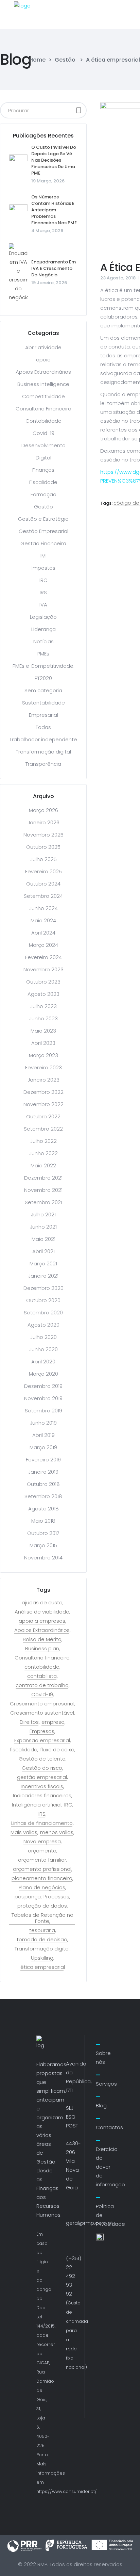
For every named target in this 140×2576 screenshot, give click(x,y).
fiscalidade (24, 1750)
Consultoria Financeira (43, 409)
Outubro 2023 (43, 982)
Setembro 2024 (43, 896)
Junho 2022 (43, 1153)
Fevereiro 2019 (43, 1460)
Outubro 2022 (43, 1116)
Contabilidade (43, 421)
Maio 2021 (43, 1239)
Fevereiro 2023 (43, 1067)
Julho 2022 (43, 1141)
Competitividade (43, 396)
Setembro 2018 (43, 1496)
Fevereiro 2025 (43, 871)
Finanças (43, 470)
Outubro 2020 (43, 1300)
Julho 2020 (43, 1337)
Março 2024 (43, 945)
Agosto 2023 (43, 994)
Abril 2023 (43, 1043)
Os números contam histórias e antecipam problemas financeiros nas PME (54, 210)
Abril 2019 (43, 1435)
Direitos (29, 1722)
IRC (43, 580)
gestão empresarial (42, 1777)
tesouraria (42, 1930)
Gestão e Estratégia (43, 519)
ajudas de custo (42, 1603)
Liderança (43, 629)
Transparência (43, 764)
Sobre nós (103, 2057)
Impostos (43, 568)
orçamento (42, 1851)
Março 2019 (43, 1447)
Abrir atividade (43, 347)
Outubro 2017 (43, 1533)
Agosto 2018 (43, 1509)
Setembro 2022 (43, 1129)
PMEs (43, 654)
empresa (53, 1722)
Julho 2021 (43, 1214)
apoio (43, 360)
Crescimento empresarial (42, 1704)
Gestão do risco (42, 1768)
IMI (43, 556)
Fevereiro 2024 (43, 957)
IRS (43, 592)
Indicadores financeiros (42, 1796)
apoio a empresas (42, 1621)
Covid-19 (43, 433)
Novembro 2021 (43, 1190)
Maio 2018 (43, 1521)
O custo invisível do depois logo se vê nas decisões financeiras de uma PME (54, 160)
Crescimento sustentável (42, 1713)
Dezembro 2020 (43, 1288)
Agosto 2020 (43, 1325)
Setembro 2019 (43, 1411)
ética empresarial (43, 1967)
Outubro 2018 (43, 1484)
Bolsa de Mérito (42, 1639)
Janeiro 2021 (43, 1276)
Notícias (43, 641)
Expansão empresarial (42, 1740)
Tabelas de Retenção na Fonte (42, 1918)
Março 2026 (43, 810)
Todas (43, 727)
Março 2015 (43, 1545)
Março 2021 (43, 1263)
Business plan (42, 1649)
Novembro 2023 (43, 969)
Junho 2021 (43, 1227)
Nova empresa (42, 1842)
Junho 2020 (43, 1349)
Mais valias (24, 1832)
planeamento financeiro (42, 1878)
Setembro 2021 (43, 1202)
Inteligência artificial (37, 1805)
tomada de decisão (42, 1940)
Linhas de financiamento (42, 1823)
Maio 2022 (43, 1165)
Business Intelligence (43, 384)
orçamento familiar (42, 1860)
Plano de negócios (42, 1888)
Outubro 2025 (43, 847)
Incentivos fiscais (42, 1786)
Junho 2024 (43, 908)
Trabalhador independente (43, 739)
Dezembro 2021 (43, 1178)
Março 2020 (43, 1374)
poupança (28, 1897)
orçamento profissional (42, 1869)
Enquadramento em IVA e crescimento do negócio (54, 268)
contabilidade (42, 1667)
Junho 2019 (43, 1423)
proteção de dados (42, 1906)
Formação (43, 494)
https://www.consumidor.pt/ (67, 2491)
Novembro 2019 (43, 1398)
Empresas (42, 1731)
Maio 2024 (43, 920)
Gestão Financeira (43, 543)
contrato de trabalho (42, 1685)
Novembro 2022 (43, 1104)
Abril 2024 (43, 933)
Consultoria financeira (42, 1658)
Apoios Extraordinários (43, 372)
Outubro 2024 (43, 884)
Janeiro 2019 (43, 1472)
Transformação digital (43, 752)
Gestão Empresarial (43, 531)
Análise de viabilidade (42, 1612)
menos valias (57, 1832)
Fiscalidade (43, 482)
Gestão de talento (42, 1759)
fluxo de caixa (57, 1750)
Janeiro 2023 (43, 1080)
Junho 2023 (43, 1018)
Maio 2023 (43, 1031)
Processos (56, 1897)
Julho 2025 (43, 859)
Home (37, 60)
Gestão (65, 60)
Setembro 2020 (43, 1313)
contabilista (42, 1676)
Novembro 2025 (43, 835)
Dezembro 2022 (43, 1092)
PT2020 (43, 678)
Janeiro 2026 (43, 822)
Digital (43, 458)
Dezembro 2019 (43, 1386)
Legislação (43, 617)
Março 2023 (43, 1055)
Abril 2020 (43, 1362)
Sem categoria (43, 690)
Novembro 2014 (43, 1558)
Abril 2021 (43, 1251)
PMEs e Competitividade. (43, 666)
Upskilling (42, 1958)
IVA (43, 605)
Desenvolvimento (43, 445)
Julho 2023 (43, 1006)
